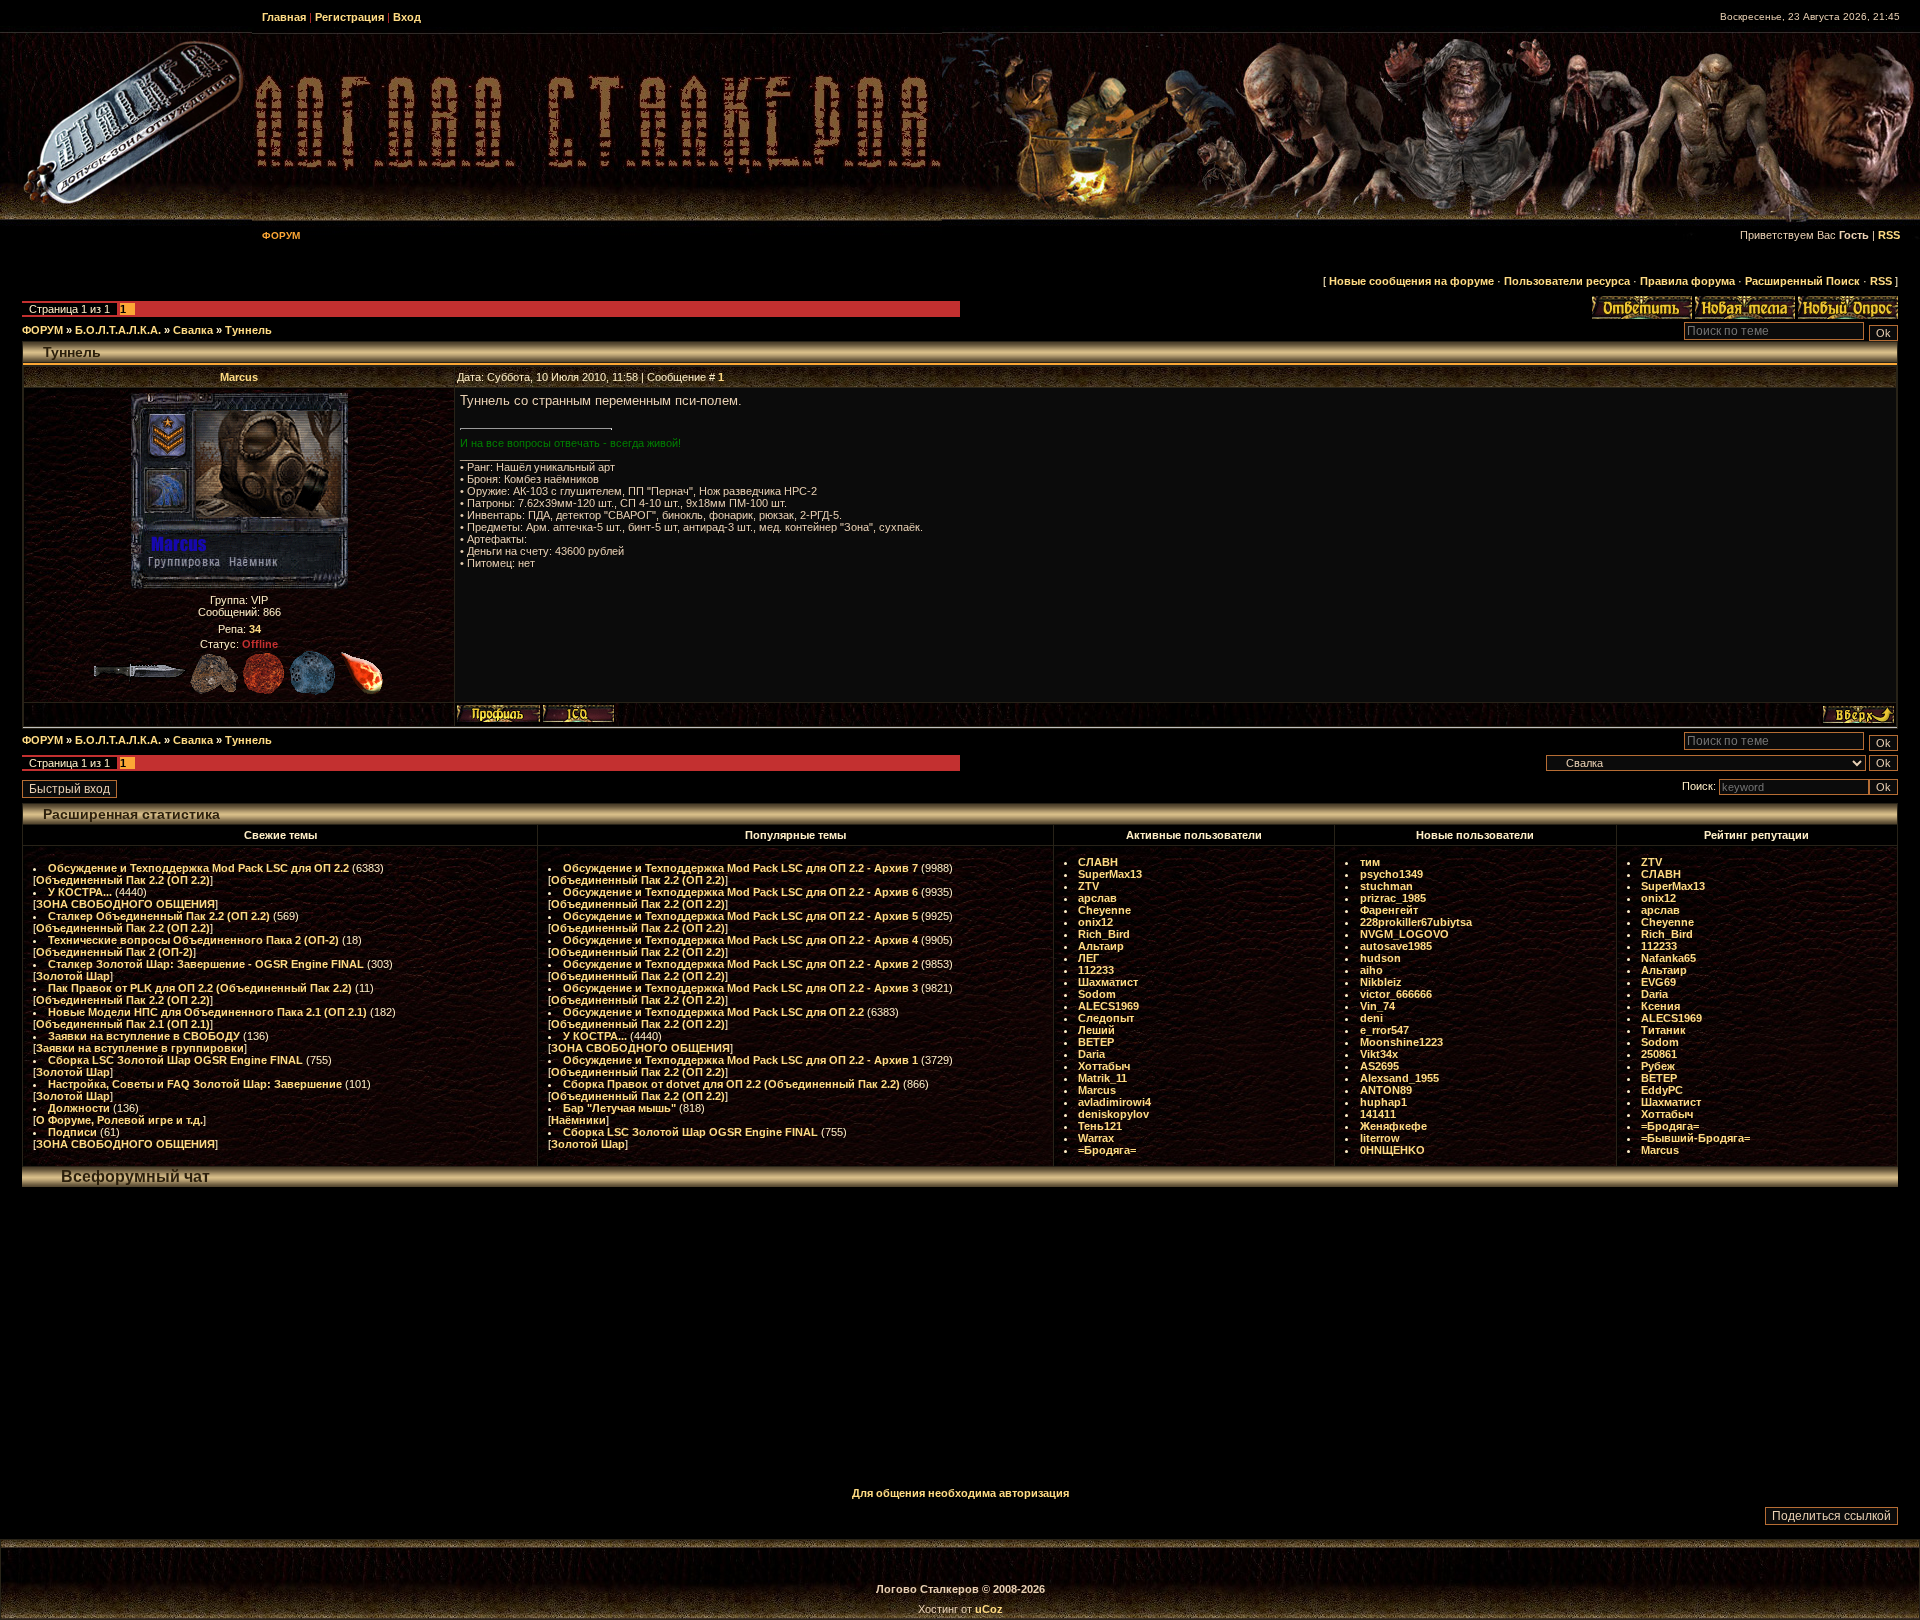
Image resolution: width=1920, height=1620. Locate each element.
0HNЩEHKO (1392, 1150)
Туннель (248, 330)
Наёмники (578, 1120)
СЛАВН (1098, 862)
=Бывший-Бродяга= (1695, 1138)
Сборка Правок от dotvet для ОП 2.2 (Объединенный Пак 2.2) (731, 1084)
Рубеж (1658, 1066)
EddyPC (1662, 1090)
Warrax (1096, 1138)
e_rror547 (1384, 1030)
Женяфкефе (1393, 1126)
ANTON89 (1386, 1090)
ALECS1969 (1108, 1006)
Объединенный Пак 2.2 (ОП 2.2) (123, 880)
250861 (1659, 1054)
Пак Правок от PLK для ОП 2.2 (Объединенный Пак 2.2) (200, 988)
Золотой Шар (73, 976)
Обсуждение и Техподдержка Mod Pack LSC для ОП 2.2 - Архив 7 (740, 868)
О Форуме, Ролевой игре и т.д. (119, 1120)
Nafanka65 (1668, 958)
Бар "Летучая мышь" (619, 1108)
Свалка (193, 330)
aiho (1371, 970)
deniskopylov (1113, 1114)
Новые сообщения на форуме (1411, 281)
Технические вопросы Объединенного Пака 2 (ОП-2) (193, 940)
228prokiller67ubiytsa (1416, 922)
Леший (1096, 1030)
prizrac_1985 (1393, 898)
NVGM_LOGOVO (1404, 934)
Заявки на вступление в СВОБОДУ (144, 1036)
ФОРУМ (42, 330)
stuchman (1386, 886)
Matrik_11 (1102, 1078)
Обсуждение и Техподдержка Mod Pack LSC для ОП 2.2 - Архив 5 (740, 916)
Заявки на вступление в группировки (140, 1048)
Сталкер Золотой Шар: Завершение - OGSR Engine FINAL (206, 964)
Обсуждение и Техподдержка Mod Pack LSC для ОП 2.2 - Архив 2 (740, 964)
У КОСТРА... (80, 892)
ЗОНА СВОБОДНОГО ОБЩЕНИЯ (125, 904)
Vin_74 (1377, 1006)
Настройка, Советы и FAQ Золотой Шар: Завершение (195, 1084)
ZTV (1088, 886)
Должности (79, 1108)
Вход (407, 17)
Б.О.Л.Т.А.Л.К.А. (118, 330)
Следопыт (1106, 1018)
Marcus (239, 377)
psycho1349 (1391, 874)
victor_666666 (1396, 994)
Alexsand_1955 (1399, 1078)
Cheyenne (1104, 910)
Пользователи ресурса (1567, 281)
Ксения (1660, 1006)
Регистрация (349, 17)
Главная (284, 17)
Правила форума (1687, 281)
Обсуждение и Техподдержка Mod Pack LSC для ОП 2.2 (198, 868)
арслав (1097, 898)
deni (1371, 1018)
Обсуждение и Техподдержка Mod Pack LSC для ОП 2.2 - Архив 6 (740, 892)
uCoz (989, 1609)
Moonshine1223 (1401, 1042)
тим (1370, 862)
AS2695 (1379, 1066)
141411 (1378, 1114)
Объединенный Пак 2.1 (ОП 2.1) (123, 1024)
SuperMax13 (1110, 874)
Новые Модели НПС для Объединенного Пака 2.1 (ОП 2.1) (207, 1012)
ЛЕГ (1088, 958)
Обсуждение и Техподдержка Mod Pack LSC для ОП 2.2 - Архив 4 (740, 940)
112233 (1096, 970)
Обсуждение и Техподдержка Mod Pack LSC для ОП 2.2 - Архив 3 (740, 988)
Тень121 (1100, 1126)
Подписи (72, 1132)
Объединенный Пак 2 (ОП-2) (114, 952)
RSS (1889, 235)
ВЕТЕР (1096, 1042)
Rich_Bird (1104, 934)
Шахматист (1108, 982)
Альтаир (1101, 946)
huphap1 (1383, 1102)
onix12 (1095, 922)
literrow (1380, 1138)
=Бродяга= (1107, 1150)
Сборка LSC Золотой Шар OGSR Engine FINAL (175, 1060)
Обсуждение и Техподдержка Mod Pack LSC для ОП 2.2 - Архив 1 (740, 1060)
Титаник (1663, 1030)
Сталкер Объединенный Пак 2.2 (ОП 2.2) (159, 916)
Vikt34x (1379, 1054)
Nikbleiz (1381, 982)
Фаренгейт (1389, 910)
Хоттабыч (1104, 1066)
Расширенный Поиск (1802, 281)
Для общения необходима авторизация (960, 1493)
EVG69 (1658, 982)
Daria (1091, 1054)
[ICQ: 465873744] (578, 713)
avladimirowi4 (1114, 1102)
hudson (1380, 958)
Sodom (1097, 994)
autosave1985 (1396, 946)
